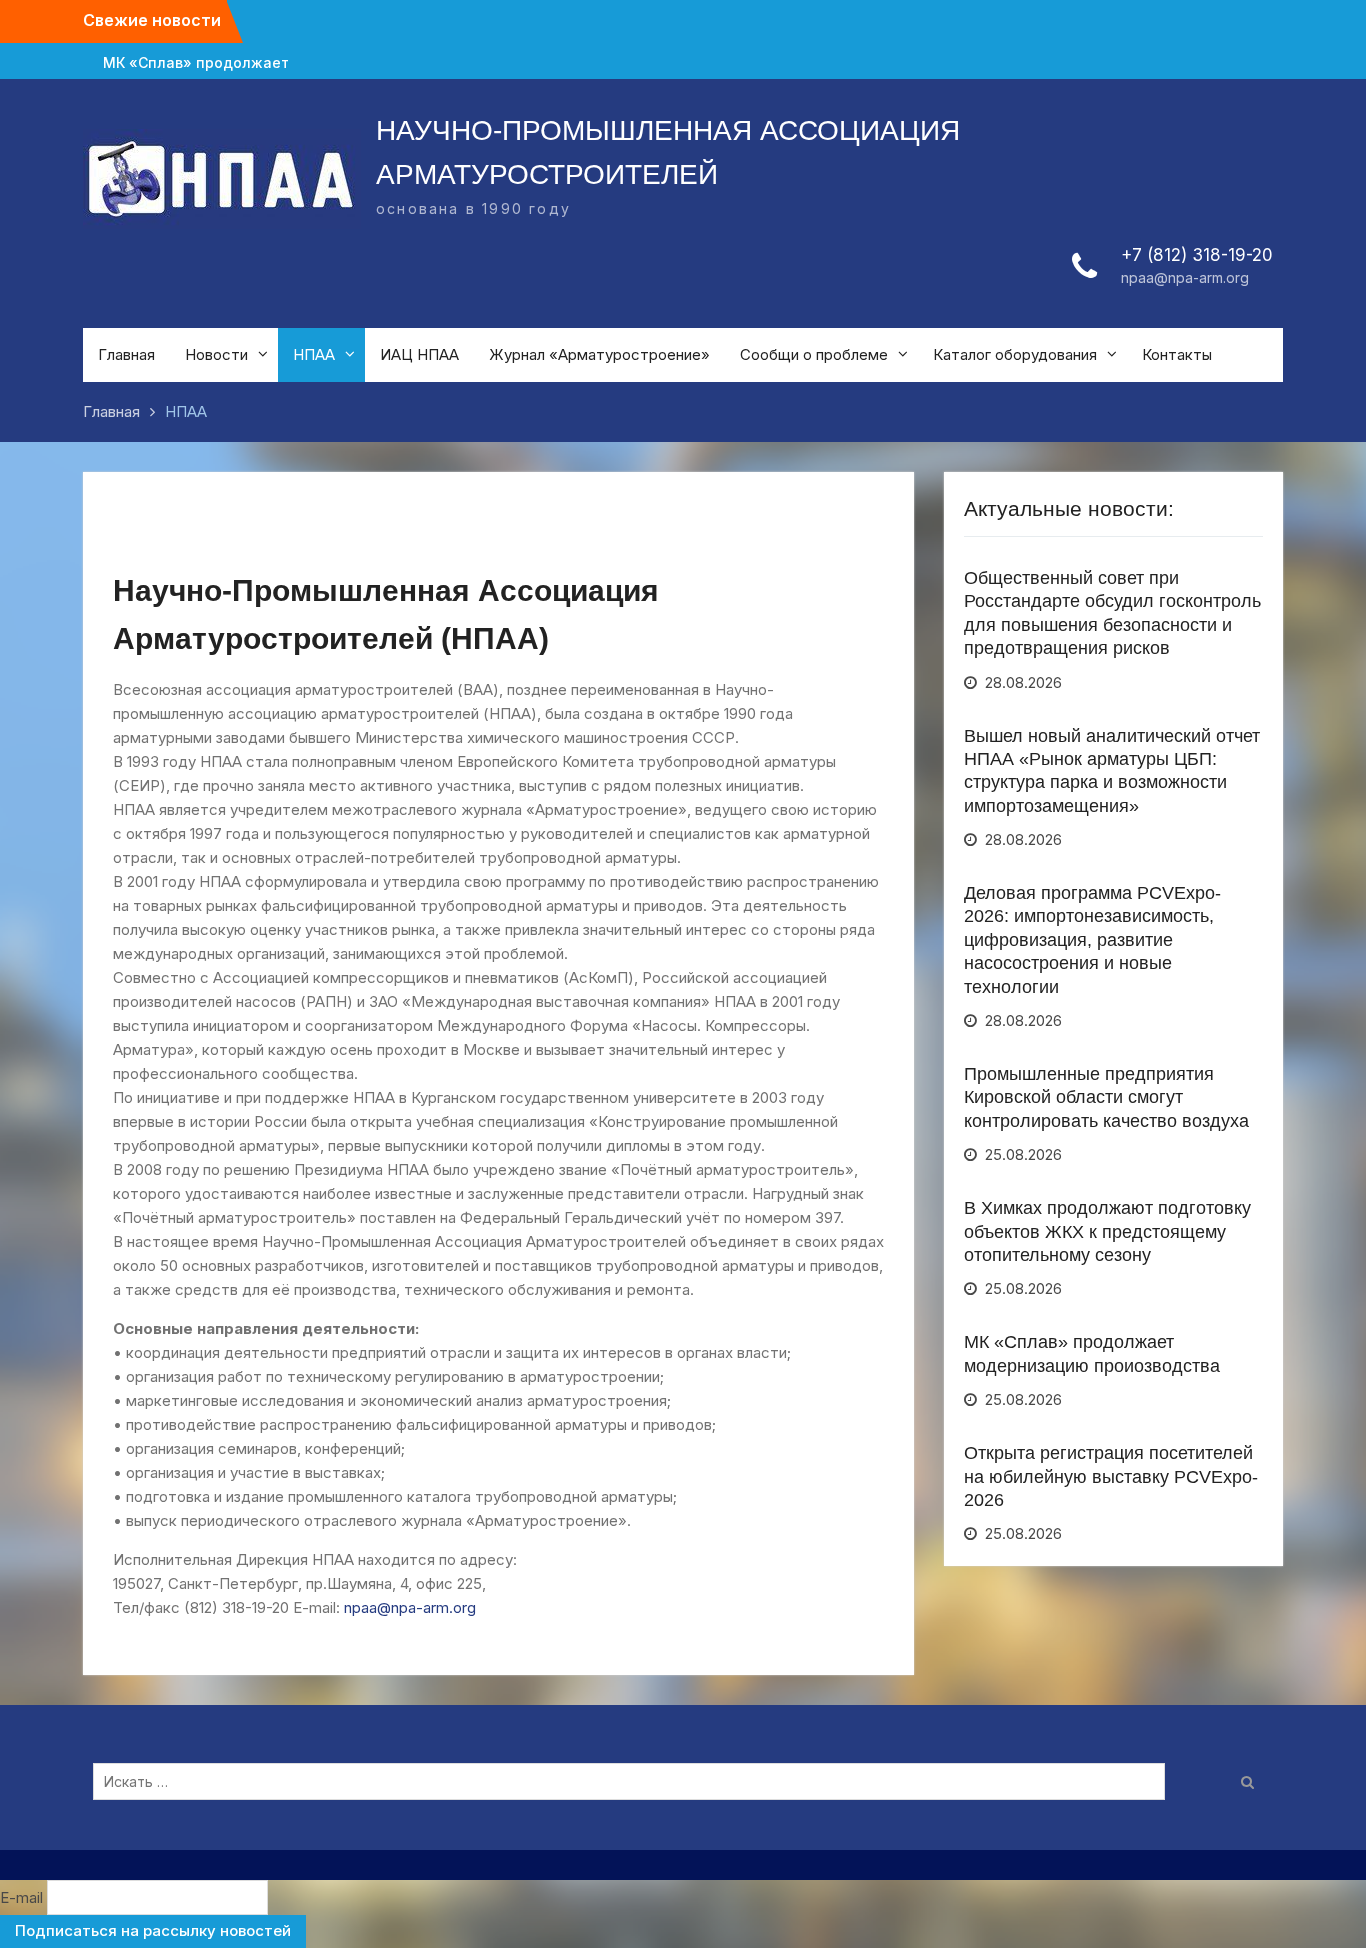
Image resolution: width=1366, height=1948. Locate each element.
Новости (216, 354)
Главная (126, 354)
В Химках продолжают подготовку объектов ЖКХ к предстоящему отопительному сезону (1107, 1231)
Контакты (1177, 354)
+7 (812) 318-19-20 (1197, 255)
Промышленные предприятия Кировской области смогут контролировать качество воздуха (1106, 1097)
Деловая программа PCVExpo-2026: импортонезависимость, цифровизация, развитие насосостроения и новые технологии (1092, 940)
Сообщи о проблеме (814, 354)
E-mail (21, 1897)
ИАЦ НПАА (419, 354)
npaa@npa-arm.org (1185, 277)
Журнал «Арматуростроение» (599, 354)
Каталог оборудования (1015, 354)
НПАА (314, 354)
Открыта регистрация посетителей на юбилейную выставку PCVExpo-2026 (1111, 1476)
